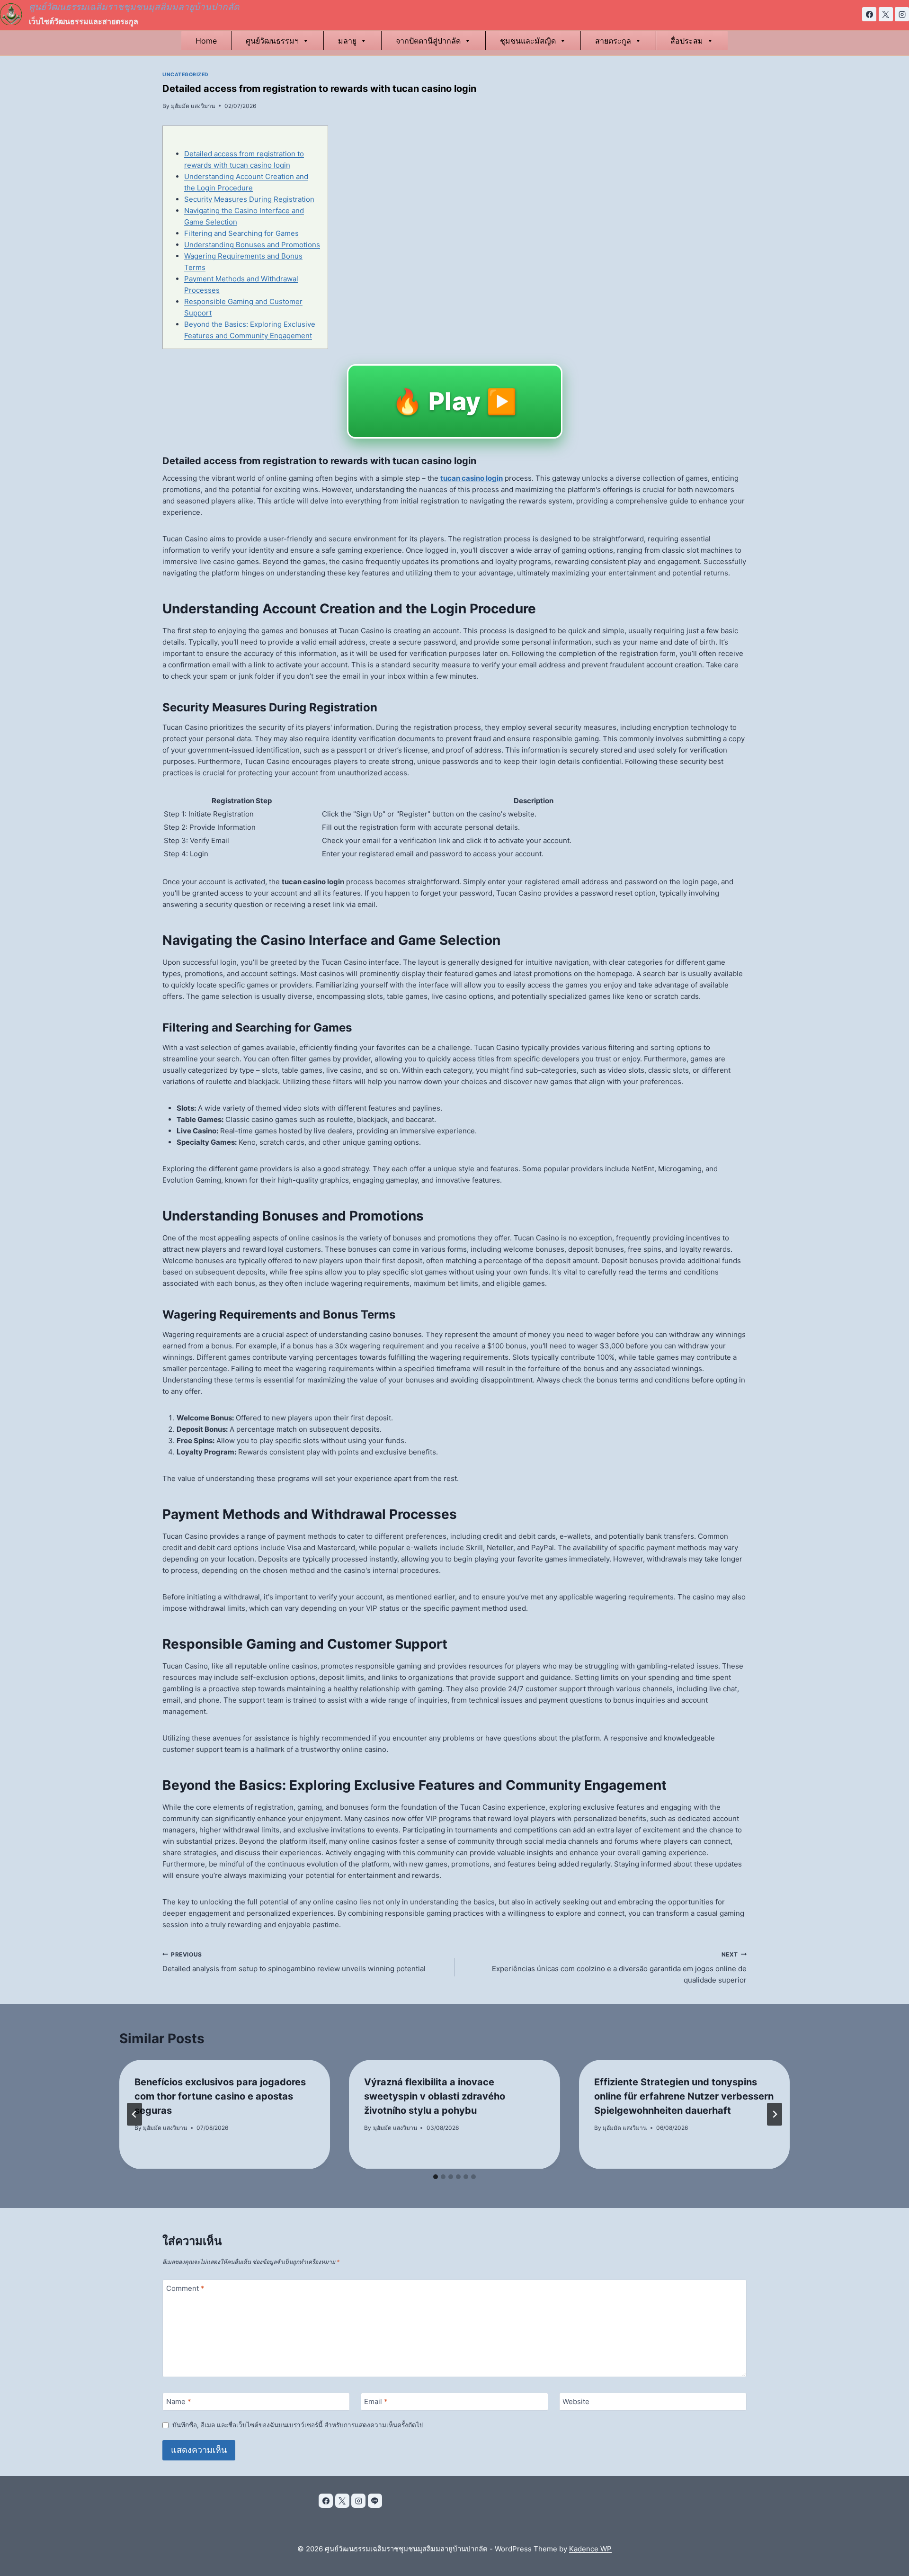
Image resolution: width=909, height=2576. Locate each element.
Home (206, 41)
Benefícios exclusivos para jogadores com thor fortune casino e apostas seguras (220, 2096)
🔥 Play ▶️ (455, 401)
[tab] (436, 2177)
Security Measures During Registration (249, 199)
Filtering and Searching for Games (241, 233)
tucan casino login (472, 478)
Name (179, 2401)
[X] (886, 14)
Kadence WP (590, 2549)
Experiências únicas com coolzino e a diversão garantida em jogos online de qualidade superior (619, 1968)
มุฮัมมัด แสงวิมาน (193, 106)
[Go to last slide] (134, 2114)
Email (376, 2401)
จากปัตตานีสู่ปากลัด (428, 41)
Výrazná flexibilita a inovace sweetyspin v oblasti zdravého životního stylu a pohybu (435, 2096)
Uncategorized (186, 75)
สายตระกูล (613, 41)
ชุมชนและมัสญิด (528, 41)
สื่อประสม (687, 41)
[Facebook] (869, 14)
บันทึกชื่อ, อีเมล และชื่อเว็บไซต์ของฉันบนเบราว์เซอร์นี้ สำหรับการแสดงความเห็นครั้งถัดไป (298, 2425)
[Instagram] (902, 14)
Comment (185, 2288)
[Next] (775, 2114)
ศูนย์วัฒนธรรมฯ (272, 41)
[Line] (375, 2501)
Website (576, 2401)
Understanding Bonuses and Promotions (252, 245)
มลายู (347, 41)
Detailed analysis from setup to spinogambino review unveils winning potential (294, 1962)
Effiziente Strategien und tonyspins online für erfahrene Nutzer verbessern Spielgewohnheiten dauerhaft (684, 2096)
